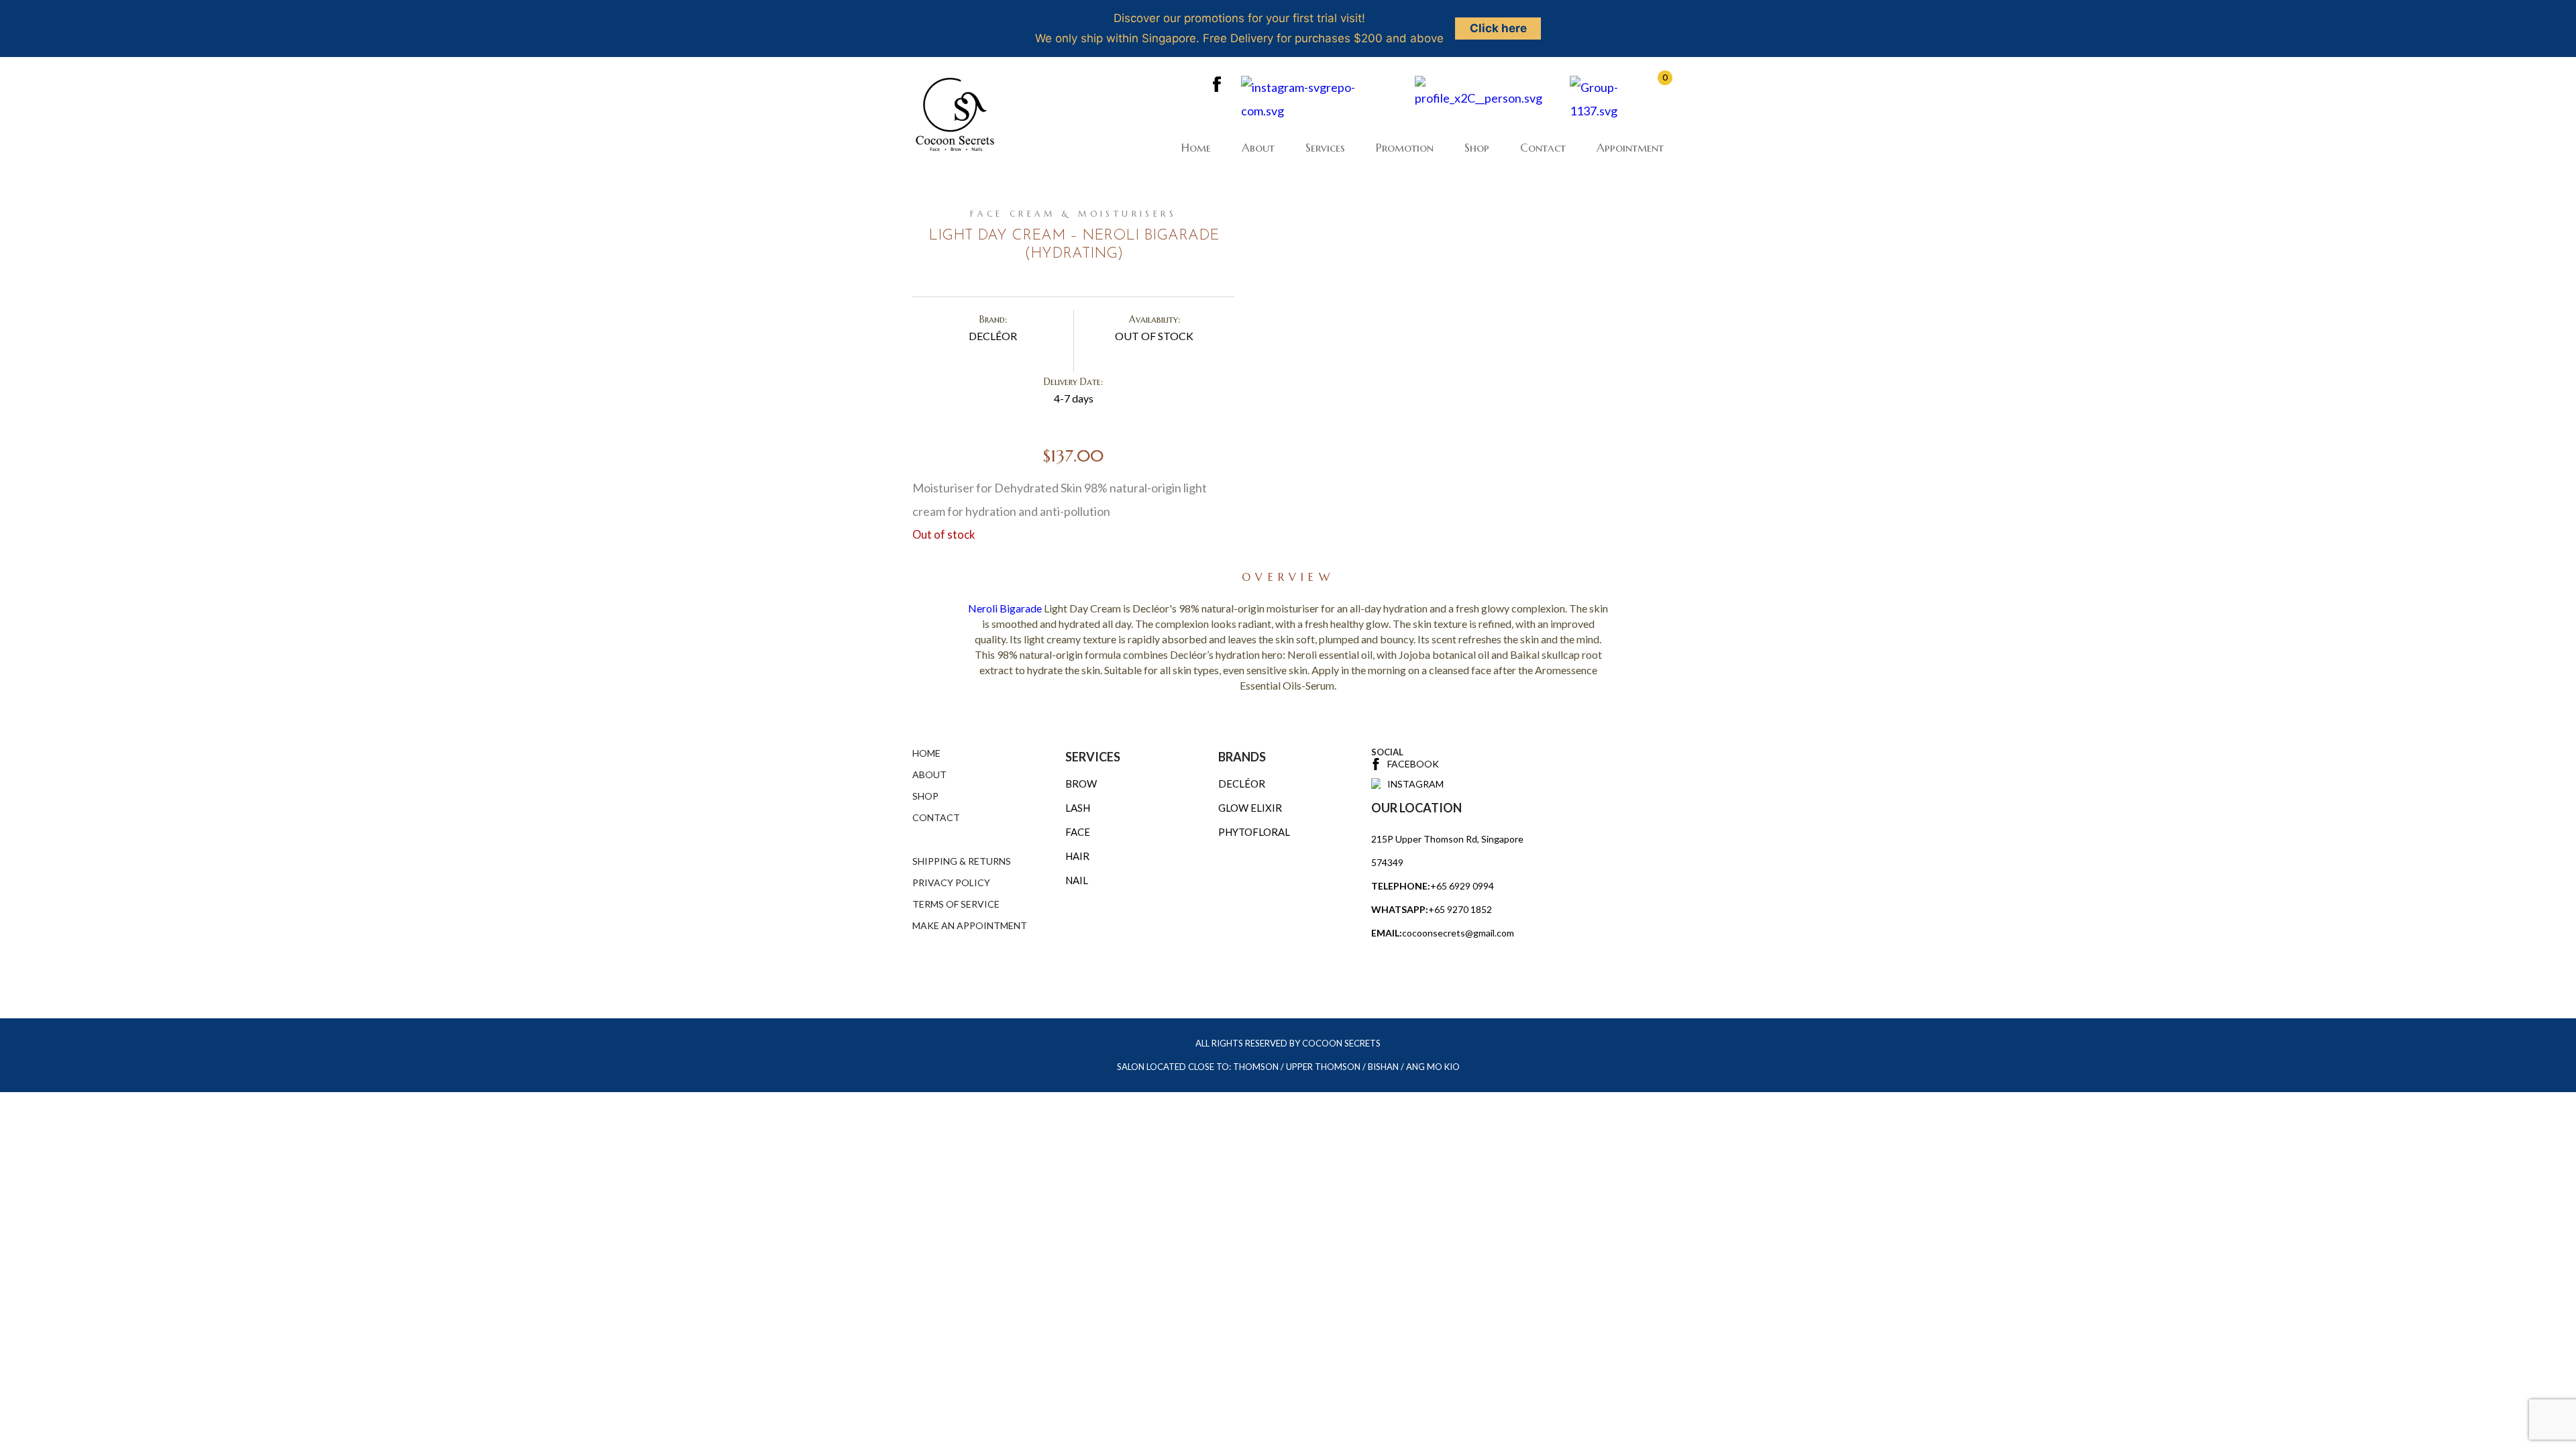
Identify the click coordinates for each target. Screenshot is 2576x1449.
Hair (1077, 856)
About (1258, 148)
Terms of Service (956, 904)
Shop (1477, 148)
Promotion (1405, 148)
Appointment (1630, 148)
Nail (1077, 880)
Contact (1543, 148)
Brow (1081, 784)
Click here (1498, 28)
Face (1078, 832)
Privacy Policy (951, 882)
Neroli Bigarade (1005, 608)
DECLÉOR (1242, 784)
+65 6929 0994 (1462, 886)
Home (1196, 148)
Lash (1078, 808)
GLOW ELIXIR (1250, 808)
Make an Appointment (970, 925)
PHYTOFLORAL (1254, 832)
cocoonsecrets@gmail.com (1458, 933)
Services (1325, 148)
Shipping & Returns (962, 861)
